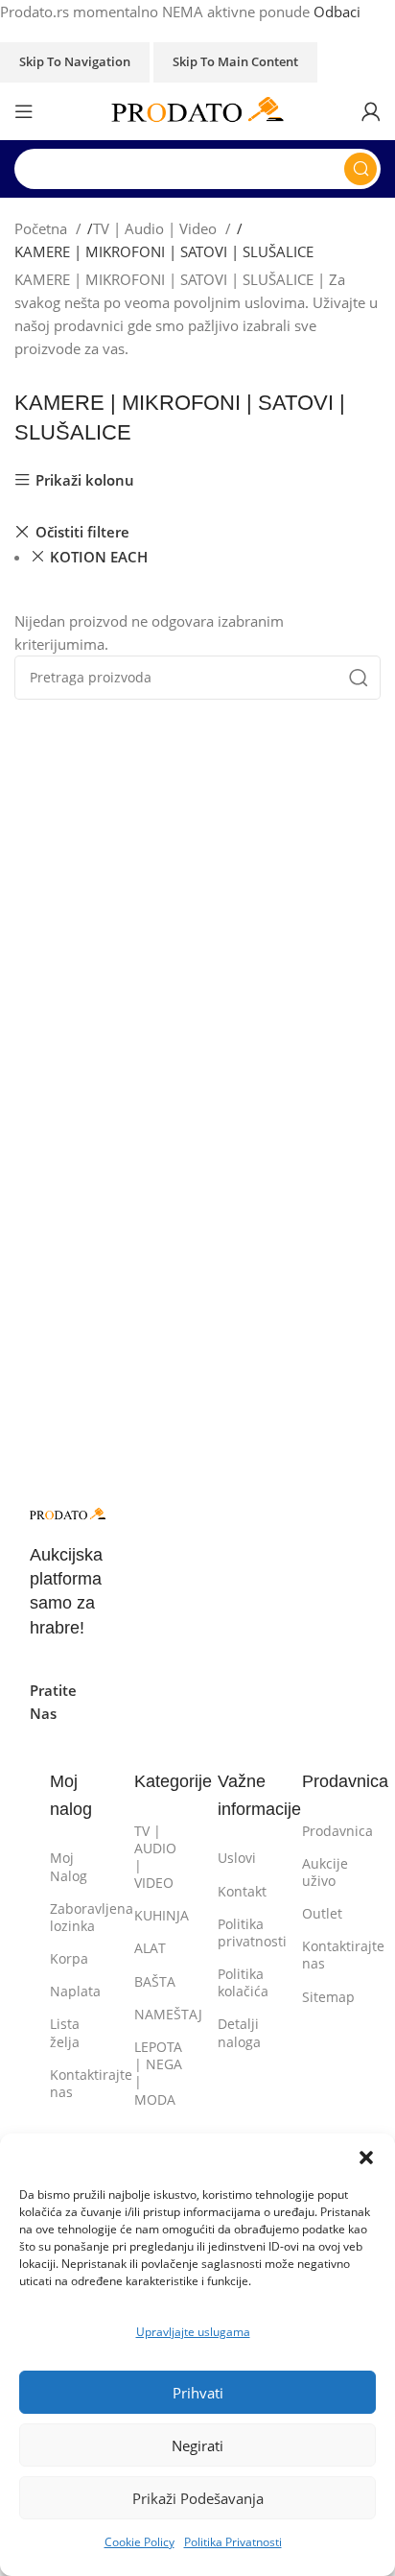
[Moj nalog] (371, 111)
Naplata (71, 1991)
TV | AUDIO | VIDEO (155, 1857)
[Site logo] (197, 109)
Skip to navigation (75, 61)
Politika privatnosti (239, 1932)
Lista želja (65, 2032)
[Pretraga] (360, 169)
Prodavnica (324, 1831)
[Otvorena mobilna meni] (24, 111)
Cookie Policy (139, 2542)
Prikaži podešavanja (198, 2498)
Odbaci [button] (337, 12)
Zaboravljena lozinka (71, 1917)
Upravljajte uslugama (193, 2332)
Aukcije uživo (324, 1872)
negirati (197, 2445)
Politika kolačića (239, 1982)
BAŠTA (155, 1981)
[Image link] (68, 1513)
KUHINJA (156, 1915)
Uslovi (237, 1858)
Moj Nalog (69, 1866)
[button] (366, 2158)
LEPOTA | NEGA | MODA (156, 2073)
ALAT (150, 1948)
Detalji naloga (239, 2032)
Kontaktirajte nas (71, 2083)
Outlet (322, 1913)
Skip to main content (235, 61)
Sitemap (324, 1997)
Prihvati (198, 2393)
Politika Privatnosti (233, 2542)
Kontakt (239, 1891)
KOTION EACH (99, 557)
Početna (43, 228)
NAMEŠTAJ (156, 2014)
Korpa (69, 1958)
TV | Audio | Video (157, 228)
